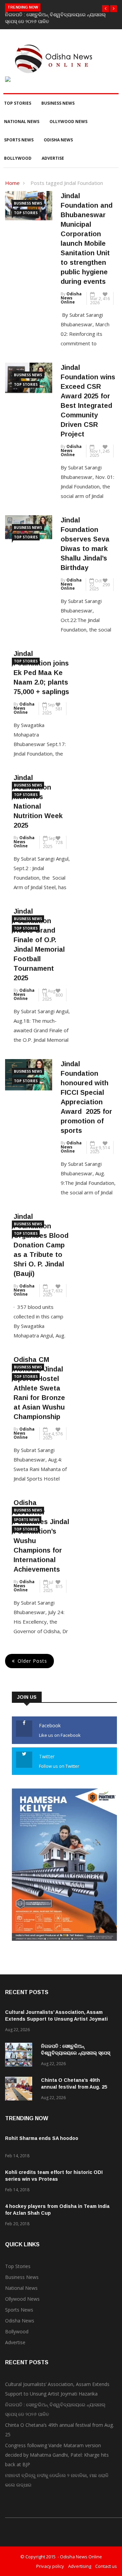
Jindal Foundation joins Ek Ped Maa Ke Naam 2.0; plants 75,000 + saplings (41, 673)
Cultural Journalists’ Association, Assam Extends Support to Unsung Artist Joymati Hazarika (56, 2019)
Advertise (53, 158)
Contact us (106, 2566)
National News (22, 122)
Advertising (80, 2566)
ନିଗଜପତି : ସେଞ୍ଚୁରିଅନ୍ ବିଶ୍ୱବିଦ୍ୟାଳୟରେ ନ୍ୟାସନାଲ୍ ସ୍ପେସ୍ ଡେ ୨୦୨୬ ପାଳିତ (76, 2053)
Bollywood (18, 158)
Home (12, 183)
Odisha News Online (71, 298)
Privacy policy (50, 2566)
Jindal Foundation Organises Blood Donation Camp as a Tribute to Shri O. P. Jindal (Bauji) (41, 1245)
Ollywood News (68, 122)
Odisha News (58, 140)
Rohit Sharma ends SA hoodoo (42, 2138)
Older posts (32, 1661)
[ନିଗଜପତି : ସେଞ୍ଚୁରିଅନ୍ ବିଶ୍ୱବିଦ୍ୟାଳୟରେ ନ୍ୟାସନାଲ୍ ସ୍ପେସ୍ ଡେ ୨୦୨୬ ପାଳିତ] (20, 2056)
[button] (105, 8)
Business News (58, 103)
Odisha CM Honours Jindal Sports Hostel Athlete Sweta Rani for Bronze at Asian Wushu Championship (39, 1388)
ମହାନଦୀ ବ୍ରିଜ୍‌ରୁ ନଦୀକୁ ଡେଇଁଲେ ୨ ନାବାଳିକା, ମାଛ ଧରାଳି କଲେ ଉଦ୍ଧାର (57, 2480)
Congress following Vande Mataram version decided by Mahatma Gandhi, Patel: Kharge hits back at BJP (57, 2455)
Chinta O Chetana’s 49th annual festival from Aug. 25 (59, 2430)
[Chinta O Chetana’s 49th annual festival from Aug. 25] (20, 2090)
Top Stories (18, 103)
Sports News (19, 140)
